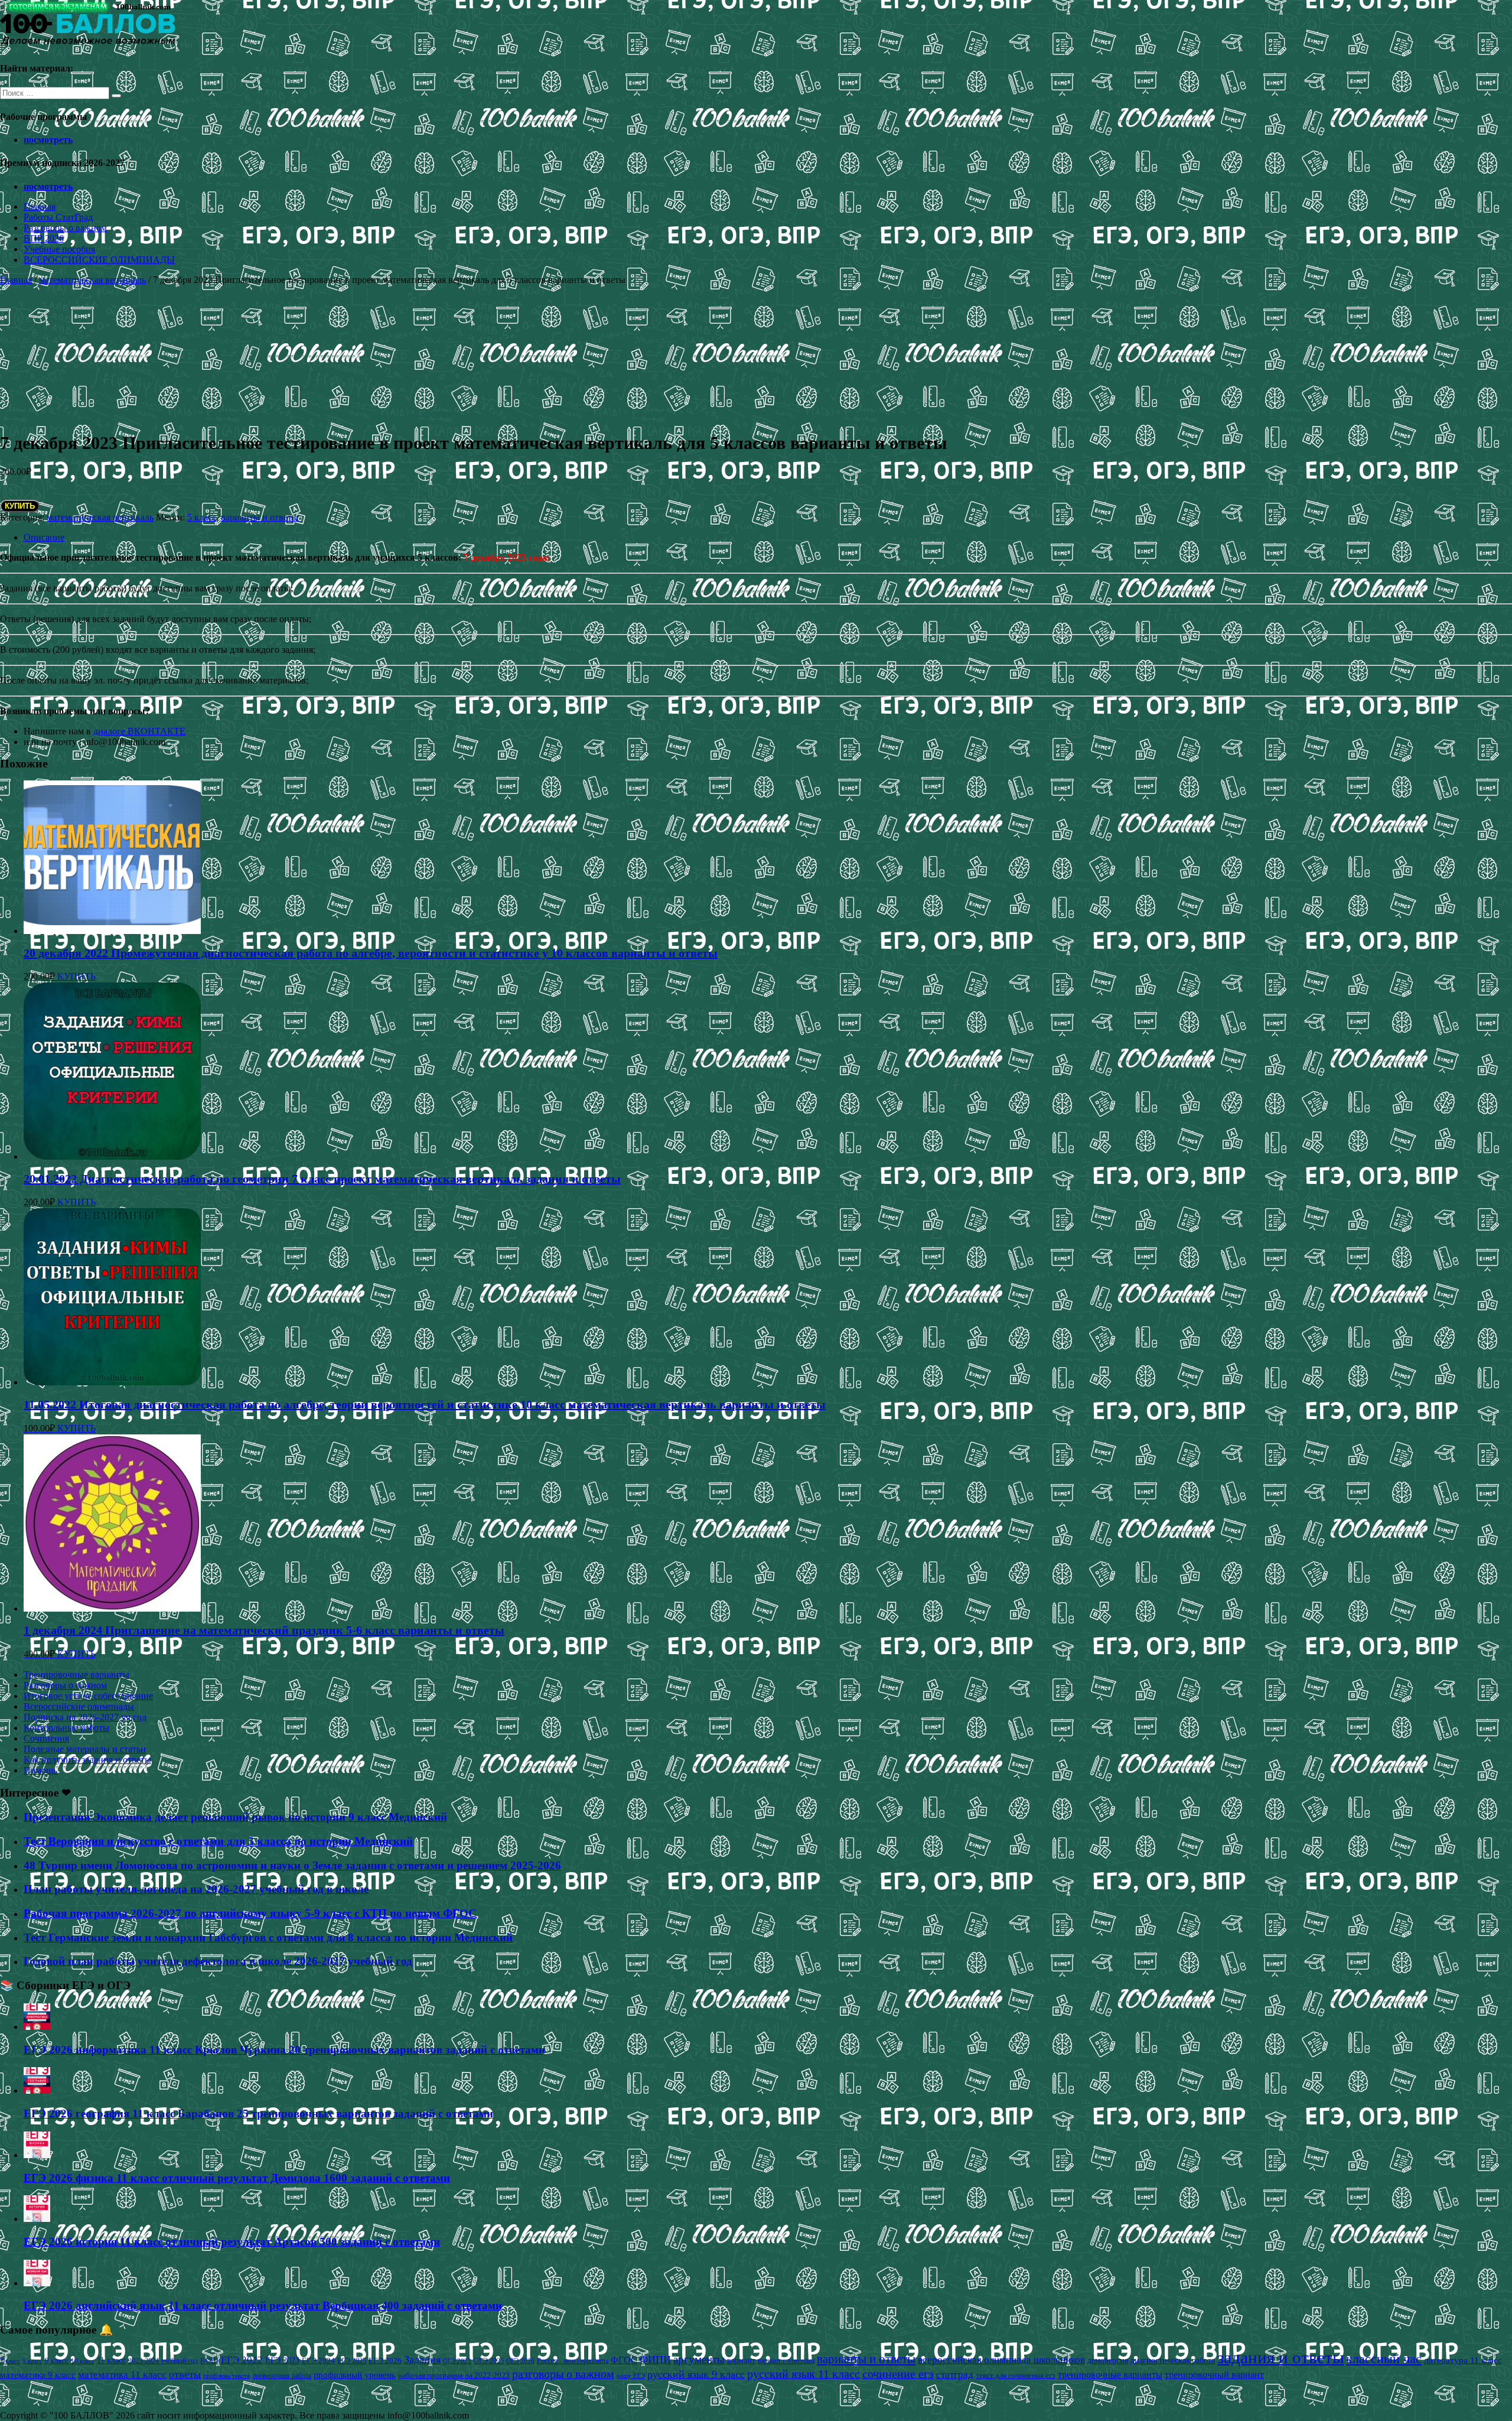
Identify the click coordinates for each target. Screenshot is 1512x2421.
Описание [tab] (44, 537)
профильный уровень (355, 2375)
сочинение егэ (898, 2374)
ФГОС (624, 2360)
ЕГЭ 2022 (242, 2360)
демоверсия (1108, 2360)
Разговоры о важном (65, 228)
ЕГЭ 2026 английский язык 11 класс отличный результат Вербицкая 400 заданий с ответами (263, 2306)
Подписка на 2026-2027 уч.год (85, 1717)
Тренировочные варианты (76, 1675)
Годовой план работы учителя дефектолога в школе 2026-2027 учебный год (218, 1961)
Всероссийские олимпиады (79, 1706)
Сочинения (46, 1738)
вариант (741, 2360)
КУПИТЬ (20, 506)
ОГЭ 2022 (457, 2361)
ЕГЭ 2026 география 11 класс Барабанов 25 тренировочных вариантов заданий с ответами (258, 2114)
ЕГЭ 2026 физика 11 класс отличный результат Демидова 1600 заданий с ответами (237, 2178)
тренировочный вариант (1214, 2375)
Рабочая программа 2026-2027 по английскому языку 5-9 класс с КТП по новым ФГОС (250, 1913)
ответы (185, 2374)
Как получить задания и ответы (87, 1760)
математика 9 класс (38, 2375)
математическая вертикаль (92, 280)
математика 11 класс (122, 2374)
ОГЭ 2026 (520, 2361)
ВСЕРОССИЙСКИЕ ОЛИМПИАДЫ (99, 260)
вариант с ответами (786, 2361)
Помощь (40, 1770)
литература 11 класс (1463, 2360)
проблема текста (227, 2376)
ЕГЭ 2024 (318, 2360)
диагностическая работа (1173, 2360)
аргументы (699, 2359)
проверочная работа (282, 2376)
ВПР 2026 (44, 238)
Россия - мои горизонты (573, 2361)
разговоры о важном (563, 2374)
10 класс (83, 2361)
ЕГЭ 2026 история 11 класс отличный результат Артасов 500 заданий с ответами (232, 2242)
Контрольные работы (66, 1728)
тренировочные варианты (1110, 2375)
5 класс (202, 517)
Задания (422, 2360)
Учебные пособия (59, 249)
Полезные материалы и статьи (85, 1749)
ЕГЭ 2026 (385, 2360)
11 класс (111, 2360)
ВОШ (209, 2361)
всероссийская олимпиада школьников (1001, 2360)
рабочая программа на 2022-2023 (454, 2375)
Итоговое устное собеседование (88, 1696)
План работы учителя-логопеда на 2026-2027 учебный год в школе (196, 1889)
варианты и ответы (260, 517)
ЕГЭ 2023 (282, 2360)
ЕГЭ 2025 (352, 2361)
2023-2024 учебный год (163, 2361)
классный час (1384, 2359)
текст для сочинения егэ (1016, 2376)
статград (955, 2375)
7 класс (10, 2361)
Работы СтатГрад (58, 217)
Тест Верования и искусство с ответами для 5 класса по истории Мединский (218, 1841)
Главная (40, 206)
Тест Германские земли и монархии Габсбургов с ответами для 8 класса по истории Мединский (268, 1937)
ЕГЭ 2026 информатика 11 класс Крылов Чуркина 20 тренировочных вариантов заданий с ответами (284, 2050)
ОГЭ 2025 (489, 2361)
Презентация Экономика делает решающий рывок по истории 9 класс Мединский (235, 1817)
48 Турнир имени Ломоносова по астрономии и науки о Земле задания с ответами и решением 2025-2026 (292, 1865)
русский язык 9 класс (696, 2374)
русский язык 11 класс (804, 2374)
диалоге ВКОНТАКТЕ (139, 731)
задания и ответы (1280, 2357)
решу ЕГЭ (631, 2376)
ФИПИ (655, 2360)
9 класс (57, 2360)
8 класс (32, 2361)
